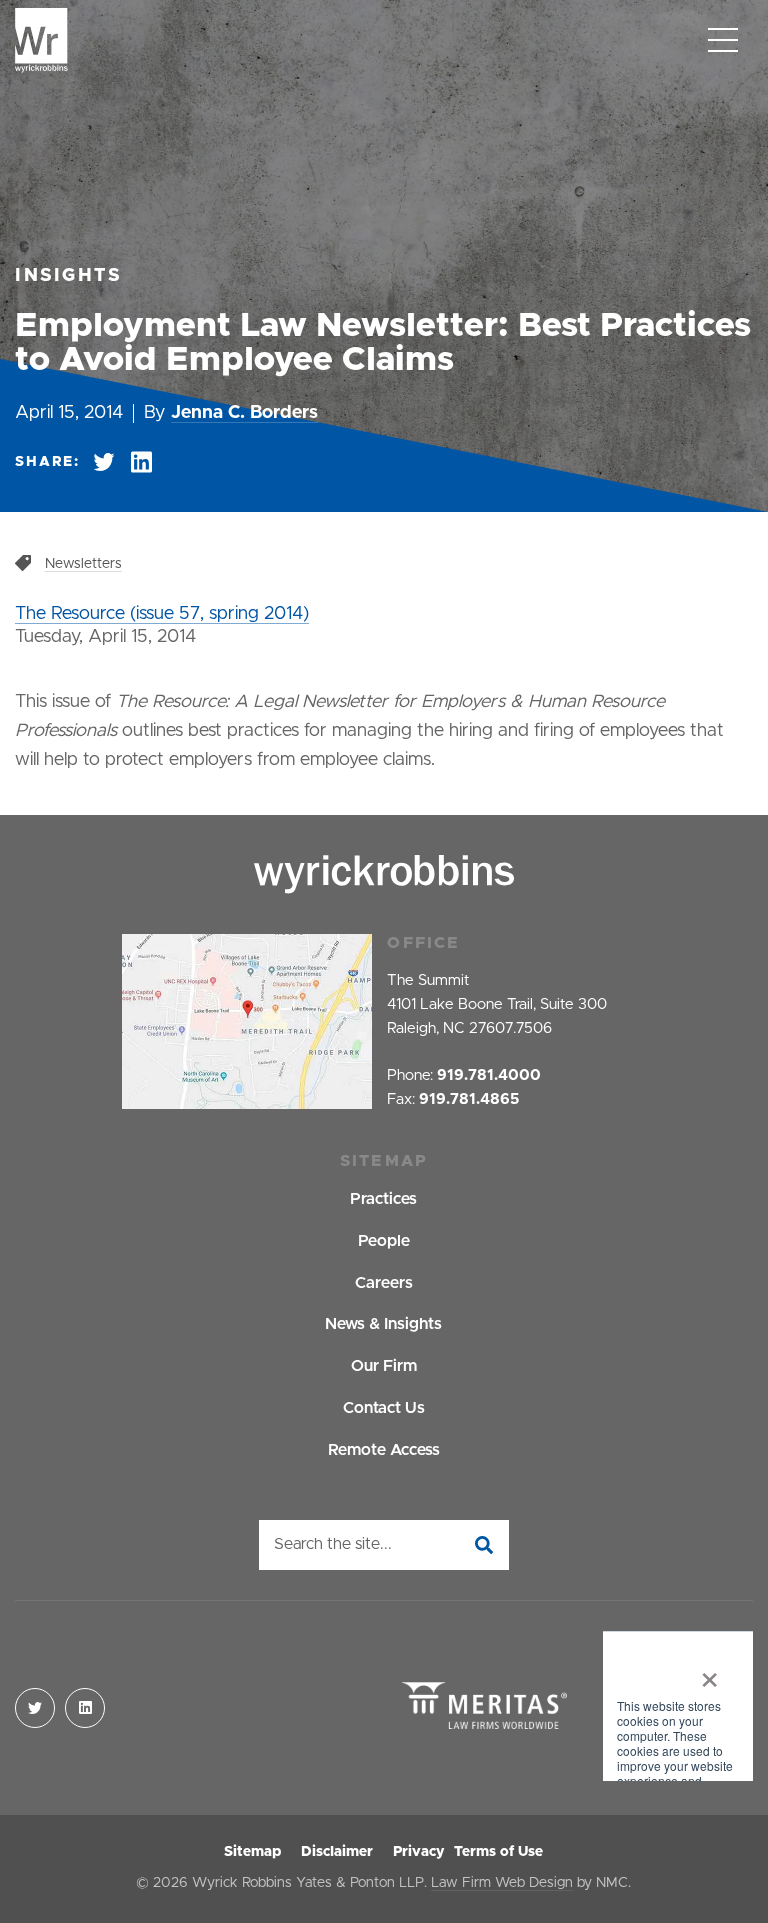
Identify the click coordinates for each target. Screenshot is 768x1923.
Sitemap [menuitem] (252, 1852)
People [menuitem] (384, 1241)
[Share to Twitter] (104, 462)
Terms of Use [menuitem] (498, 1852)
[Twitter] (35, 1708)
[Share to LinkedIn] (141, 462)
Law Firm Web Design (502, 1883)
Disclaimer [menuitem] (337, 1852)
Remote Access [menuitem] (384, 1450)
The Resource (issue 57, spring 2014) (162, 614)
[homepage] (41, 40)
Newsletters (83, 564)
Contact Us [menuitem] (384, 1408)
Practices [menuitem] (383, 1199)
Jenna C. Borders (244, 413)
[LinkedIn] (85, 1708)
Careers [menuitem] (384, 1283)
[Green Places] (678, 1708)
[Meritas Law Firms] (484, 1707)
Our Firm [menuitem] (384, 1366)
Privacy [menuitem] (418, 1852)
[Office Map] (247, 1021)
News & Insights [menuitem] (383, 1324)
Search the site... (333, 1544)
